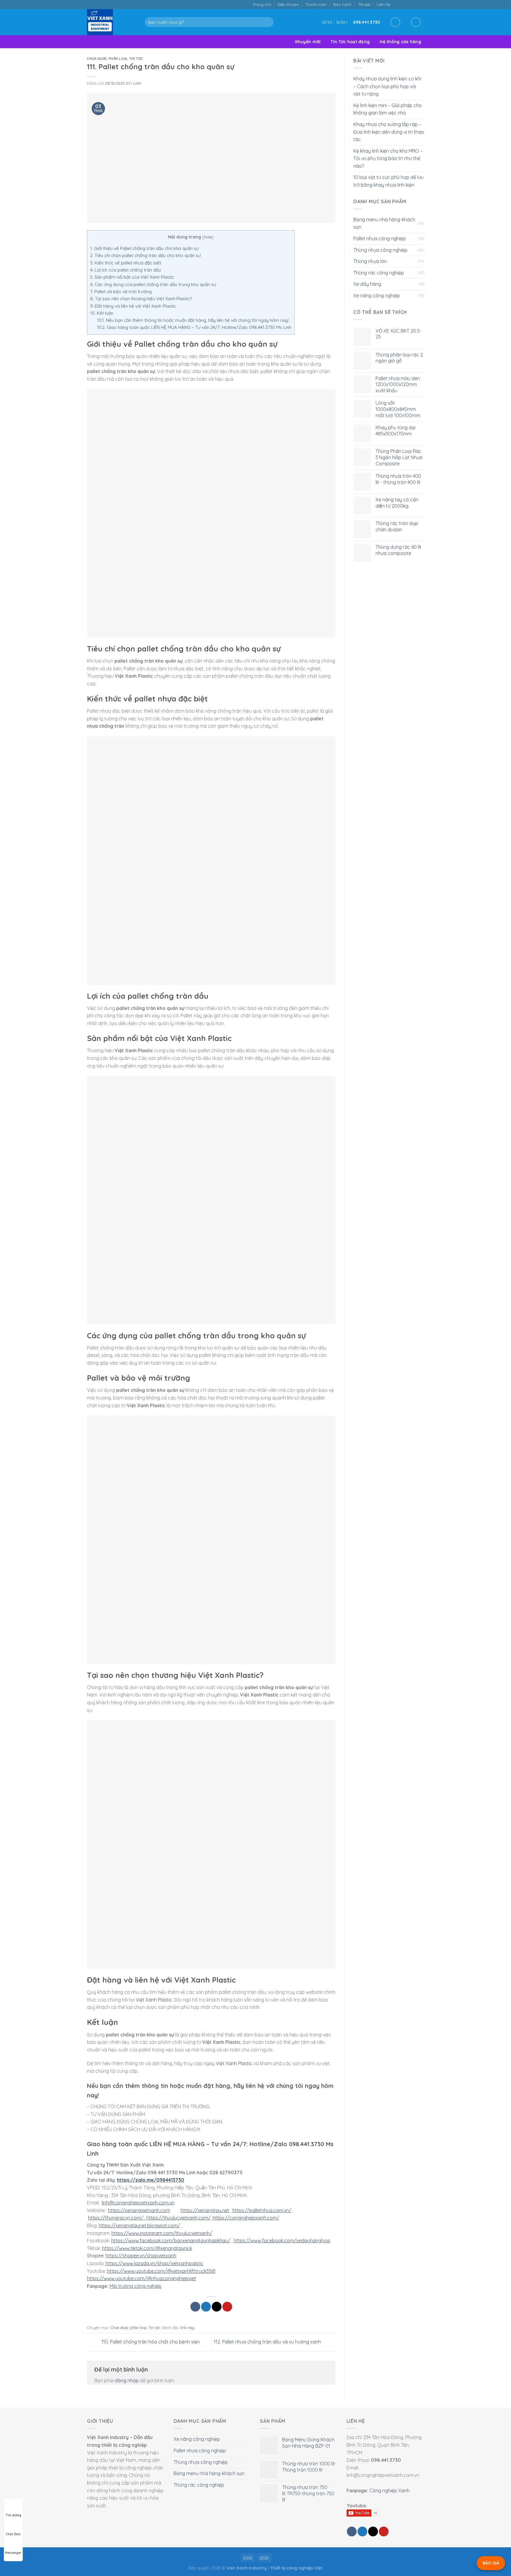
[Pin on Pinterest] (227, 2307)
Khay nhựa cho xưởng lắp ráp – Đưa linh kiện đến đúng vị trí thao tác (389, 132)
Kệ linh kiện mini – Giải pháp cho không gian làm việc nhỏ (388, 109)
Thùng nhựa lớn (370, 261)
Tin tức (364, 4)
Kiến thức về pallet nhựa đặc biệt (126, 263)
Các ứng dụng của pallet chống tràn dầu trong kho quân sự (153, 284)
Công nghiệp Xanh (389, 2491)
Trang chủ (262, 4)
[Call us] (415, 4)
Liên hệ (383, 4)
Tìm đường (13, 2515)
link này (187, 2328)
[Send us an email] (409, 4)
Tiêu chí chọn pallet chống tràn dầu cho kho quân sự (145, 255)
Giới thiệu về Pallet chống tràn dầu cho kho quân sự (144, 248)
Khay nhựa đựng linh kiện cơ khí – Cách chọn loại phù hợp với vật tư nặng (387, 86)
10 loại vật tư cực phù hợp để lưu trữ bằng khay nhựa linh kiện (388, 181)
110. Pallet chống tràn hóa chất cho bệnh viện (150, 2342)
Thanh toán (316, 4)
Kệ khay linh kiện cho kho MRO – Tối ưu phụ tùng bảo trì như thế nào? (388, 158)
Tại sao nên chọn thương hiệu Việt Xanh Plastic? (141, 299)
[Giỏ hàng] (416, 22)
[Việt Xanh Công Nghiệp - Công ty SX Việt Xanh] (111, 22)
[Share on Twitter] (206, 2307)
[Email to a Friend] (217, 2307)
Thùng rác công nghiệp (379, 273)
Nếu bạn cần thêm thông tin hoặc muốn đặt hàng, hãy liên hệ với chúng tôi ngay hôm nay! (193, 320)
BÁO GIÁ (491, 2563)
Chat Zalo (13, 2534)
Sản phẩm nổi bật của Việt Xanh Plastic (132, 277)
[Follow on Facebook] (396, 4)
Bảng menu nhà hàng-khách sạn (384, 223)
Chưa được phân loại (107, 59)
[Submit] (268, 22)
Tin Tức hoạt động (350, 42)
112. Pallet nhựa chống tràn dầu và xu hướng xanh (268, 2342)
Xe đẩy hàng (367, 284)
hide (208, 237)
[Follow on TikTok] (403, 4)
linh (137, 83)
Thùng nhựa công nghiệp (380, 250)
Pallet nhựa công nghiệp (380, 238)
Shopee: (96, 2256)
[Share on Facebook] (195, 2307)
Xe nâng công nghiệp (377, 296)
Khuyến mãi (308, 42)
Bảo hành (342, 4)
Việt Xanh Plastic (154, 2000)
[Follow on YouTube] (421, 4)
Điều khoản (288, 4)
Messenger (13, 2553)
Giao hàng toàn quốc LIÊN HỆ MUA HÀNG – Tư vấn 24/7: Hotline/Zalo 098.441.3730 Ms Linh (194, 327)
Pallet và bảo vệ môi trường (121, 292)
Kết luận (102, 313)
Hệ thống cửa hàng (400, 42)
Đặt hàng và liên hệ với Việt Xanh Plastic (133, 306)
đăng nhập (127, 2380)
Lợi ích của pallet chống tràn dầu (126, 270)
